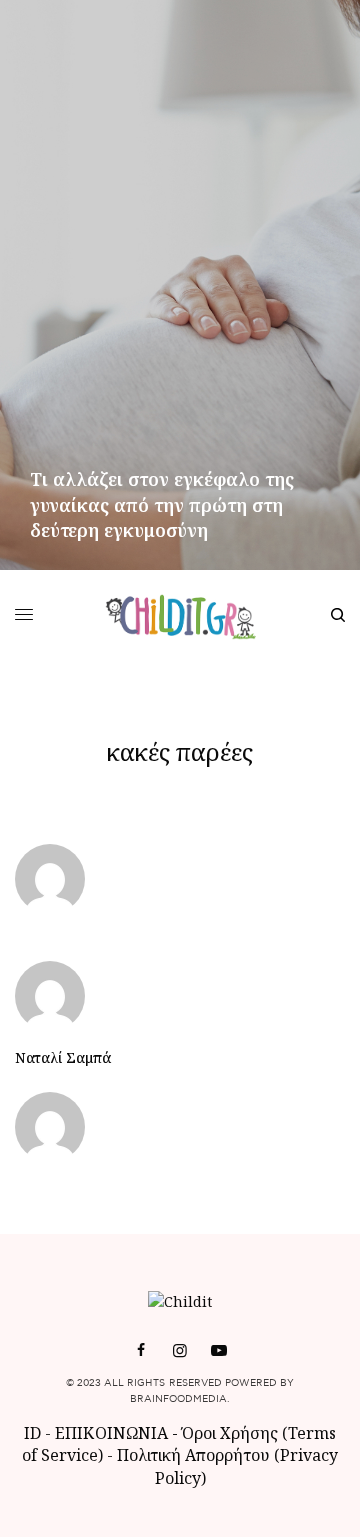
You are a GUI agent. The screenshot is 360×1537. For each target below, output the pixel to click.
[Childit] (180, 615)
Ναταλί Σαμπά (63, 1058)
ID (32, 1433)
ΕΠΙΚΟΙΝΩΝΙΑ (113, 1433)
